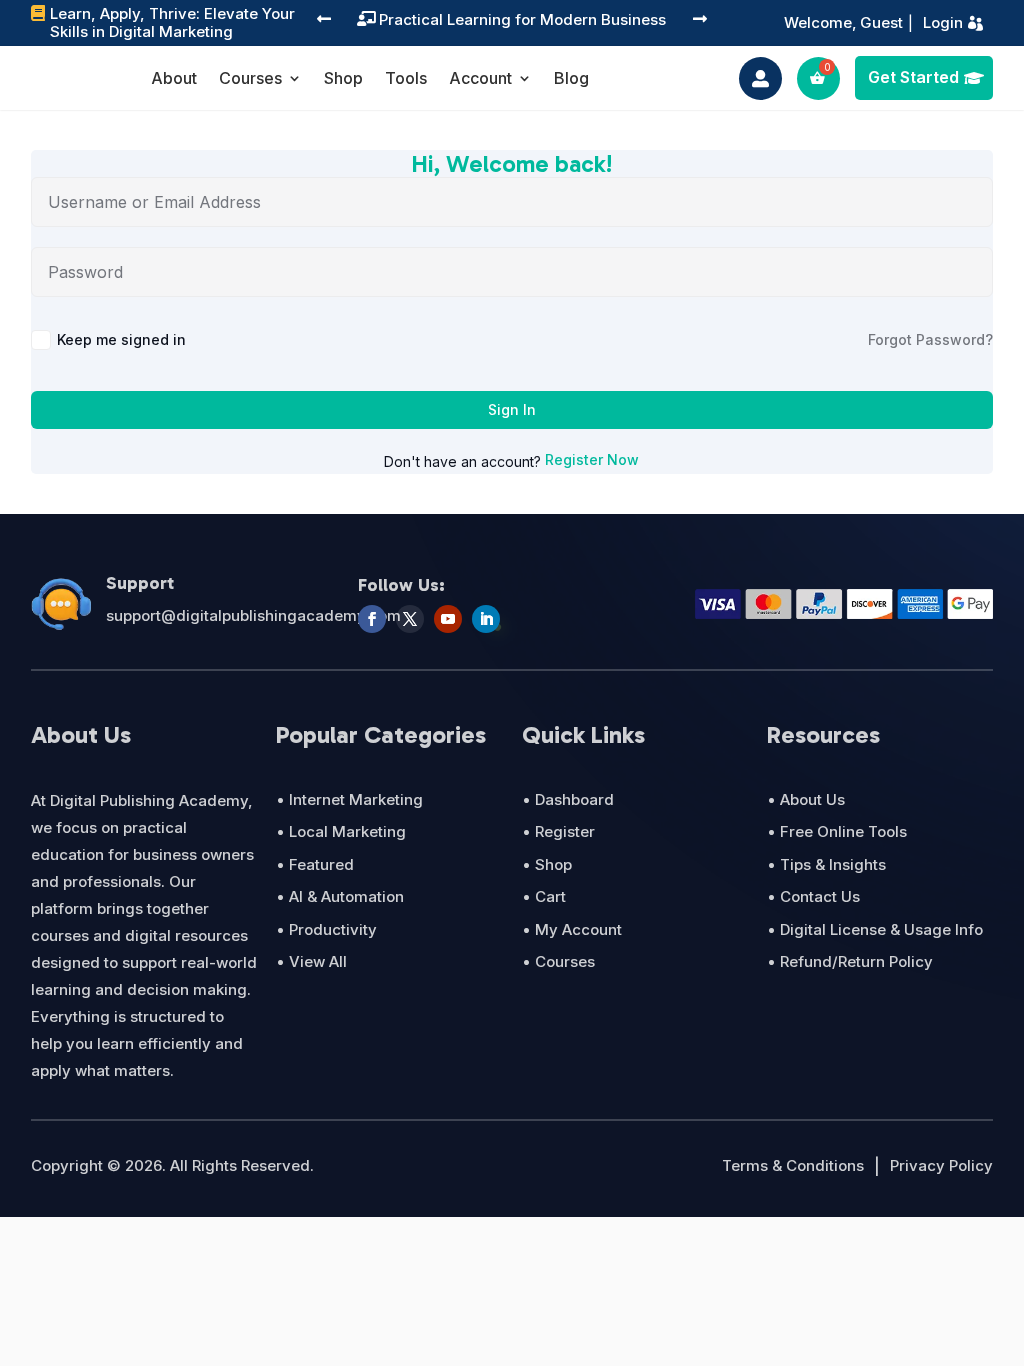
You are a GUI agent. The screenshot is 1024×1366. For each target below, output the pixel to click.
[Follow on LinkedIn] (486, 619)
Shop (343, 79)
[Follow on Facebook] (372, 619)
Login (943, 22)
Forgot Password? (930, 339)
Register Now (592, 459)
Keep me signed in (121, 339)
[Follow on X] (410, 619)
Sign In (512, 409)
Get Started (913, 77)
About (174, 79)
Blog (571, 79)
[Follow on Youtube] (448, 619)
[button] (324, 20)
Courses (250, 79)
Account (480, 79)
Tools (406, 79)
